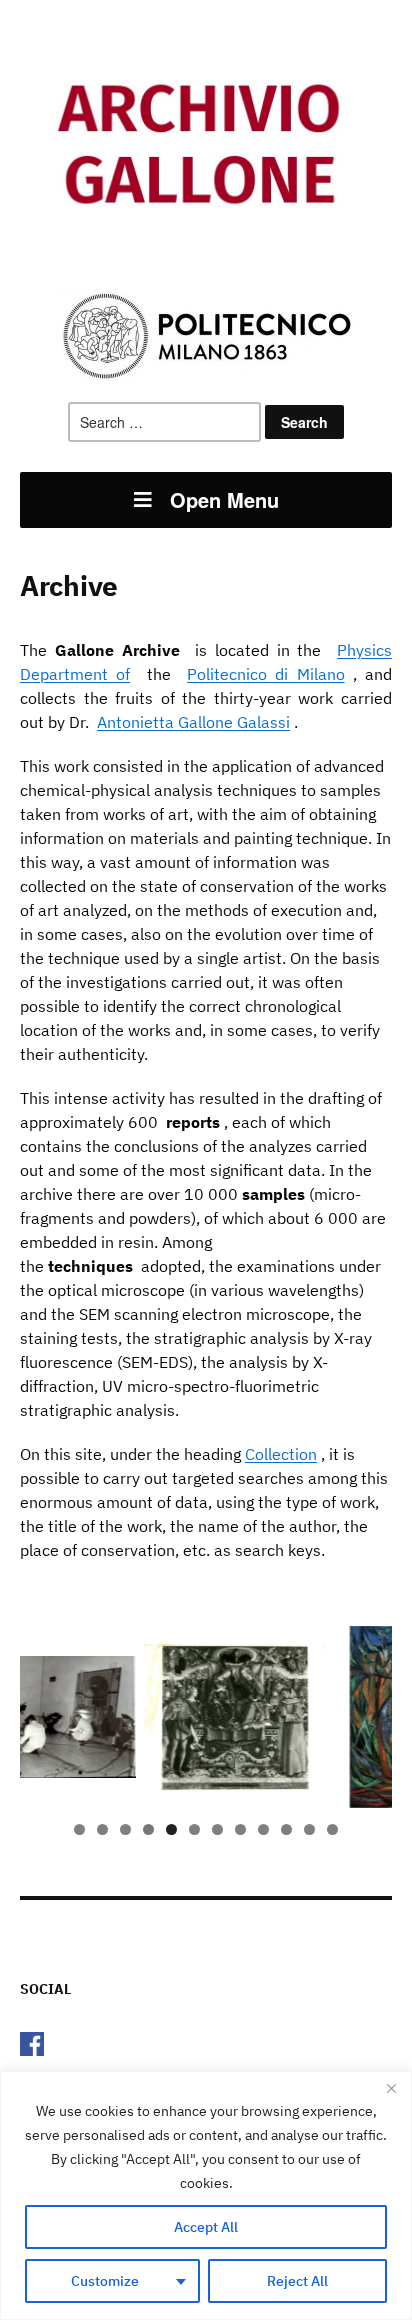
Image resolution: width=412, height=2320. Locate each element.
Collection (281, 1454)
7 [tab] (217, 1829)
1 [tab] (79, 1829)
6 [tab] (194, 1829)
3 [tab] (125, 1829)
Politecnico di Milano (265, 674)
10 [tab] (286, 1829)
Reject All (297, 2281)
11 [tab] (309, 1829)
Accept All (206, 2227)
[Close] (391, 2088)
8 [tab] (240, 1829)
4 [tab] (148, 1829)
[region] (206, 2195)
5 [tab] (171, 1829)
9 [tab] (263, 1829)
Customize (105, 2281)
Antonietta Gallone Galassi (193, 722)
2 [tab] (102, 1829)
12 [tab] (332, 1829)
